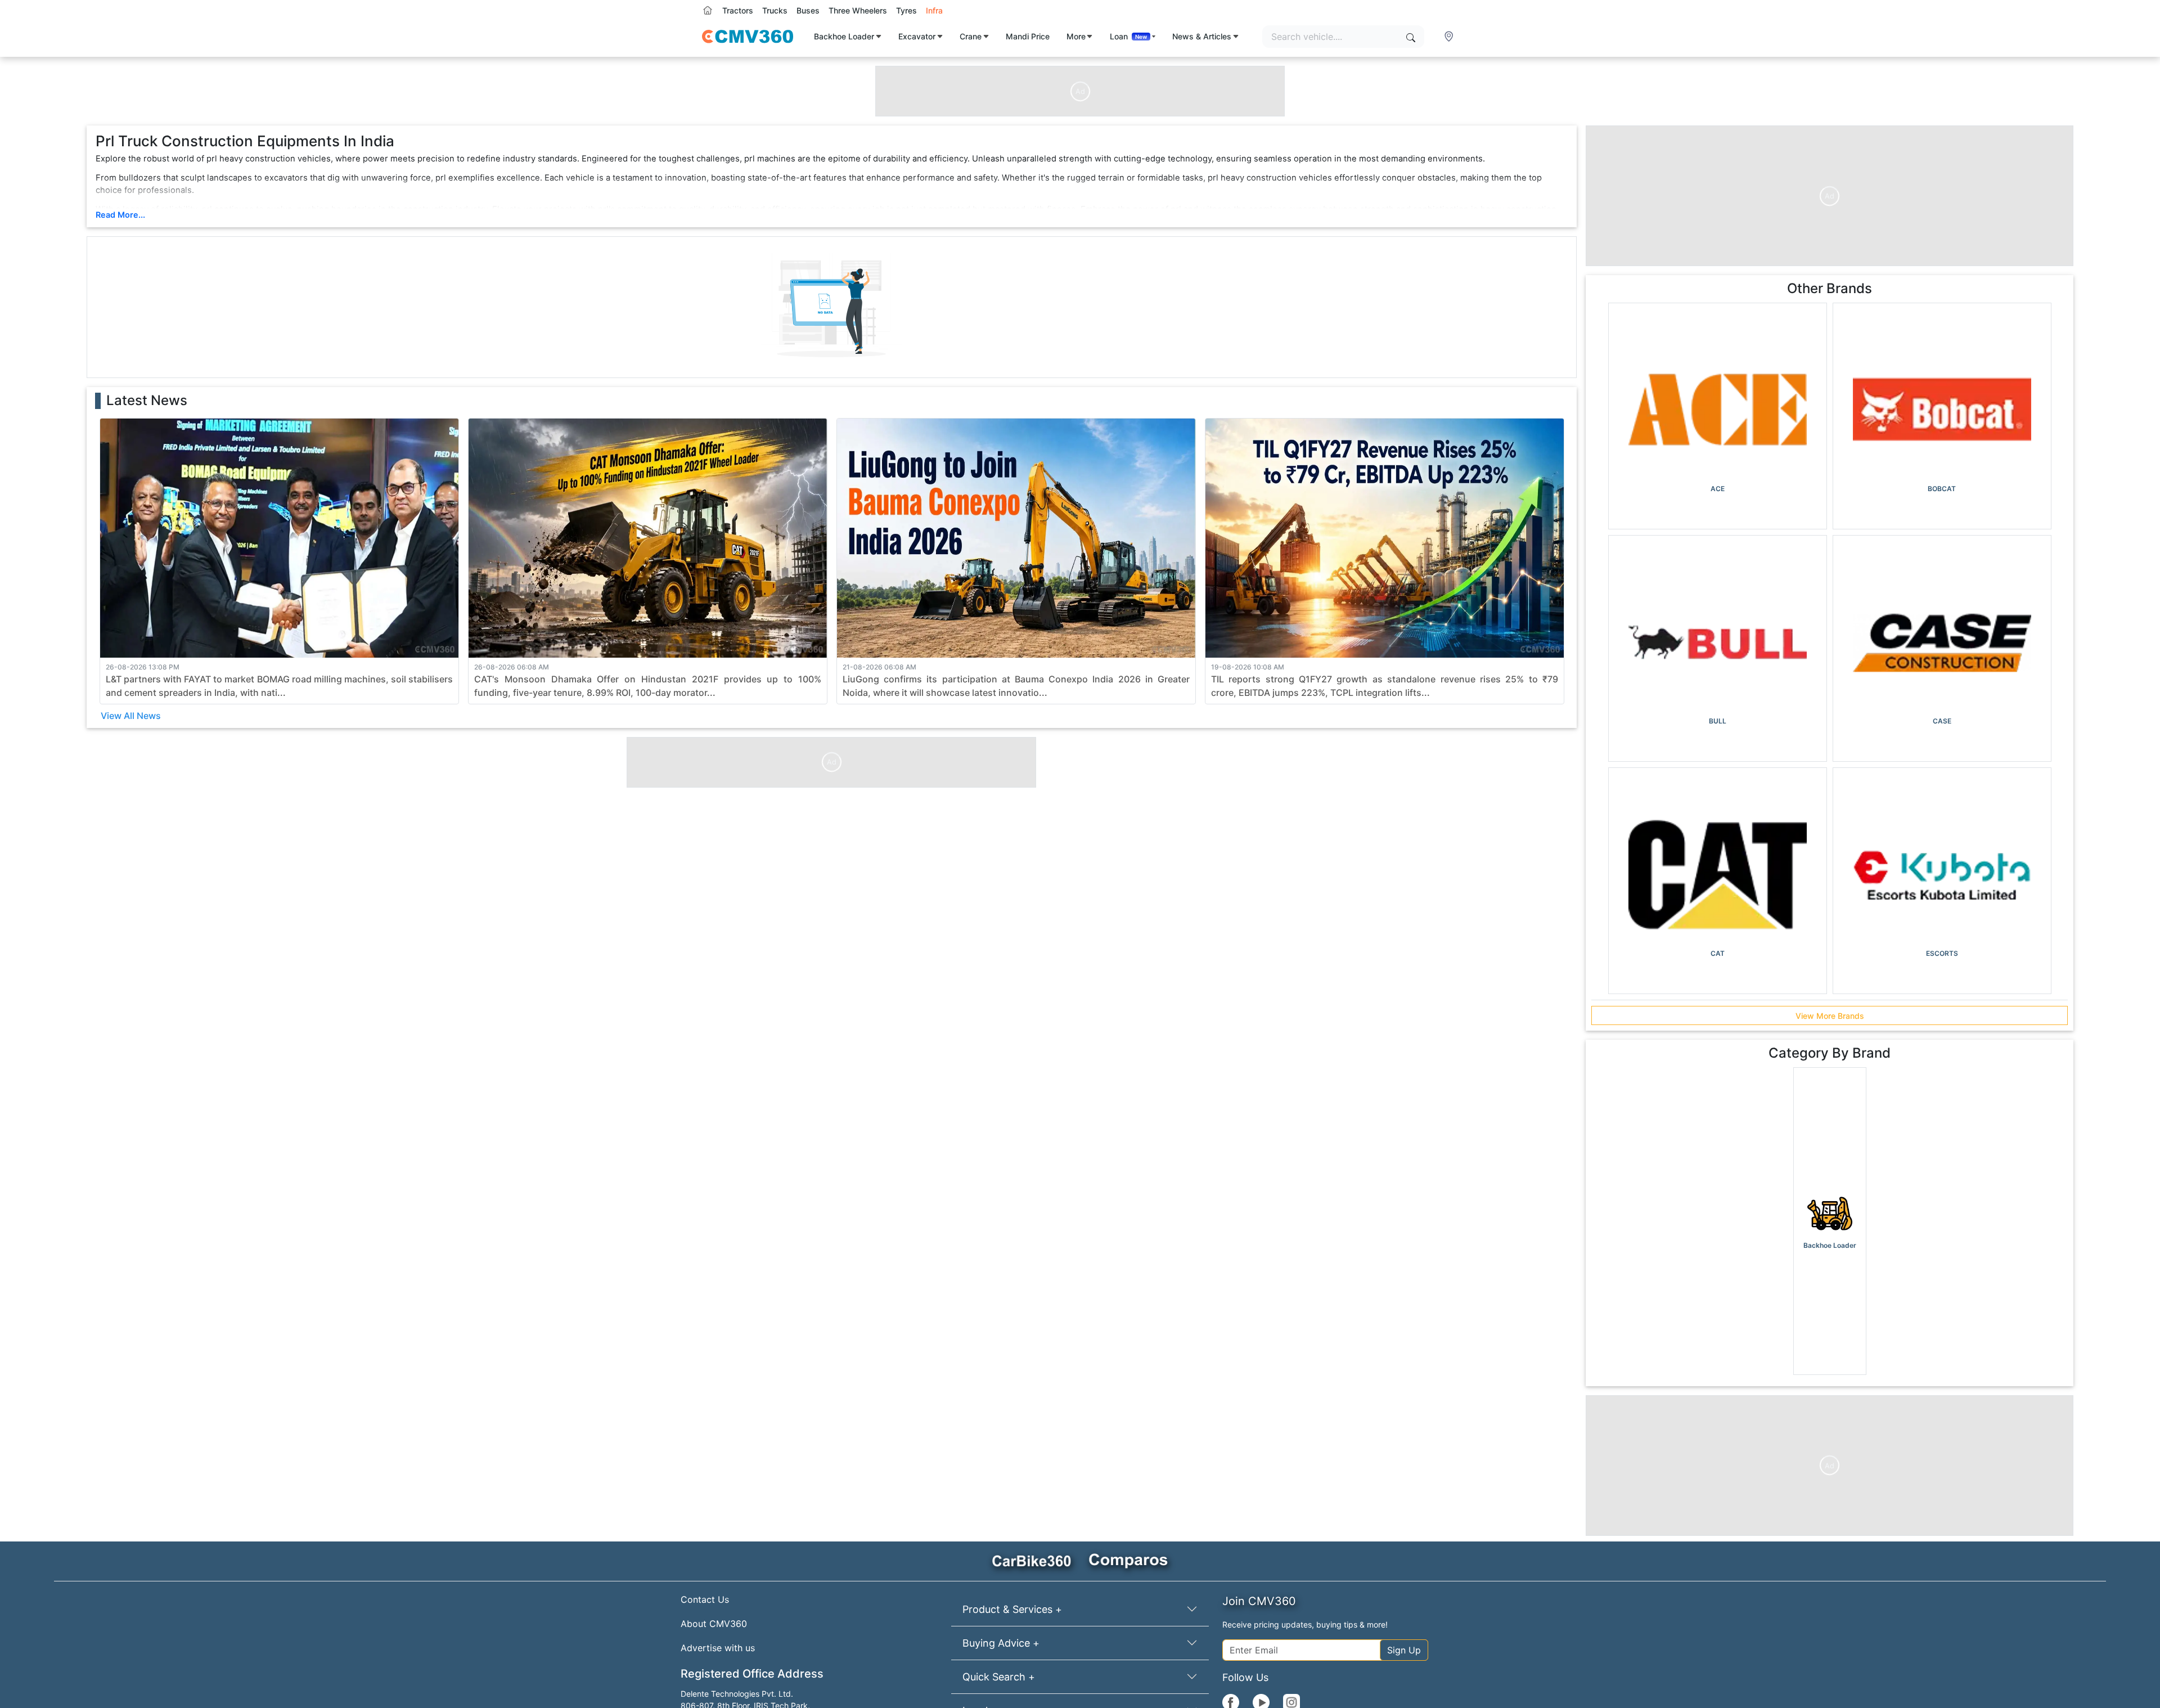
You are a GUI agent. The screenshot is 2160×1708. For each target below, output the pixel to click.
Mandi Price (1028, 36)
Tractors (738, 10)
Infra (934, 10)
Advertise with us (718, 1648)
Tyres (906, 10)
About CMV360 (714, 1624)
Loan (1129, 36)
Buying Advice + (1001, 1643)
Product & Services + (1012, 1609)
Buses (808, 10)
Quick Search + (999, 1677)
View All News (131, 716)
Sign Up (1404, 1650)
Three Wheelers (858, 10)
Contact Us (705, 1599)
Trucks (775, 10)
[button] (1450, 37)
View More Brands (1830, 1016)
